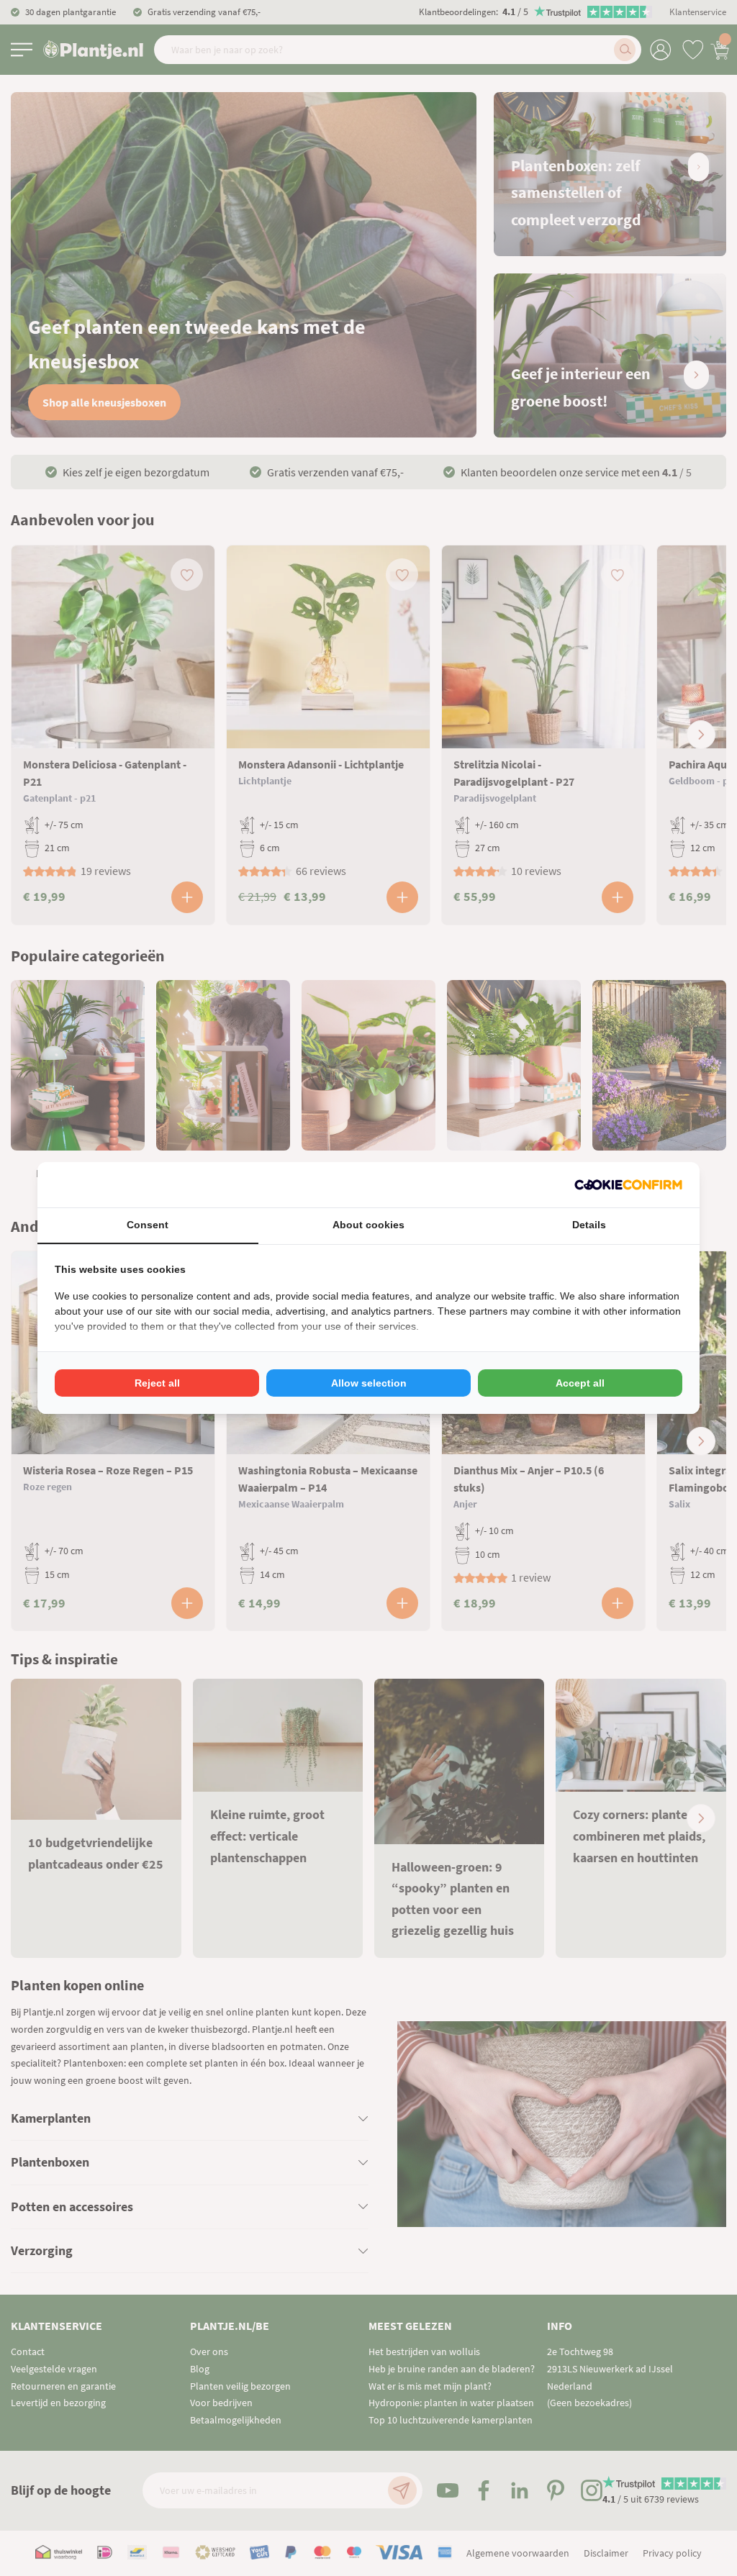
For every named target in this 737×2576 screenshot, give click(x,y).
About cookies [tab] (368, 1225)
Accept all (580, 1383)
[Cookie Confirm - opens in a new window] (628, 1185)
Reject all (157, 1383)
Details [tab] (589, 1225)
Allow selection (369, 1383)
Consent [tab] (148, 1225)
